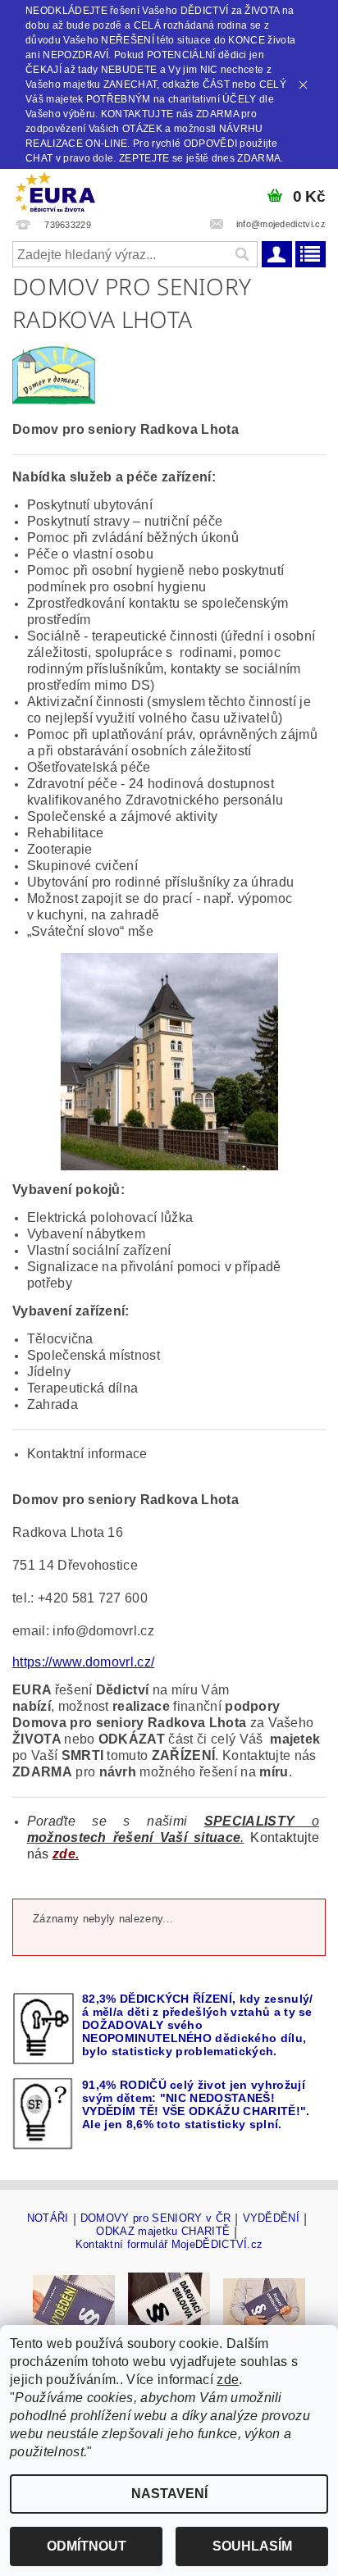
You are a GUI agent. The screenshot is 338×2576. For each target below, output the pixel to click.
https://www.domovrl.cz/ (83, 1662)
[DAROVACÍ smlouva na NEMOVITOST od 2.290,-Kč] (169, 2304)
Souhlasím (252, 2546)
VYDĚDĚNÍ (272, 2218)
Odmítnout (87, 2546)
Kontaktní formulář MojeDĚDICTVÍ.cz (169, 2244)
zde (228, 2380)
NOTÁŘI (48, 2218)
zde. (66, 1854)
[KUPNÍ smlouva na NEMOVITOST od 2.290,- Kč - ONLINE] (264, 2304)
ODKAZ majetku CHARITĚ (163, 2232)
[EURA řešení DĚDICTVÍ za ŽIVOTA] (55, 190)
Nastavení (169, 2494)
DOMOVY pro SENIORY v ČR (155, 2218)
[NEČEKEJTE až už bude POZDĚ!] (74, 2304)
